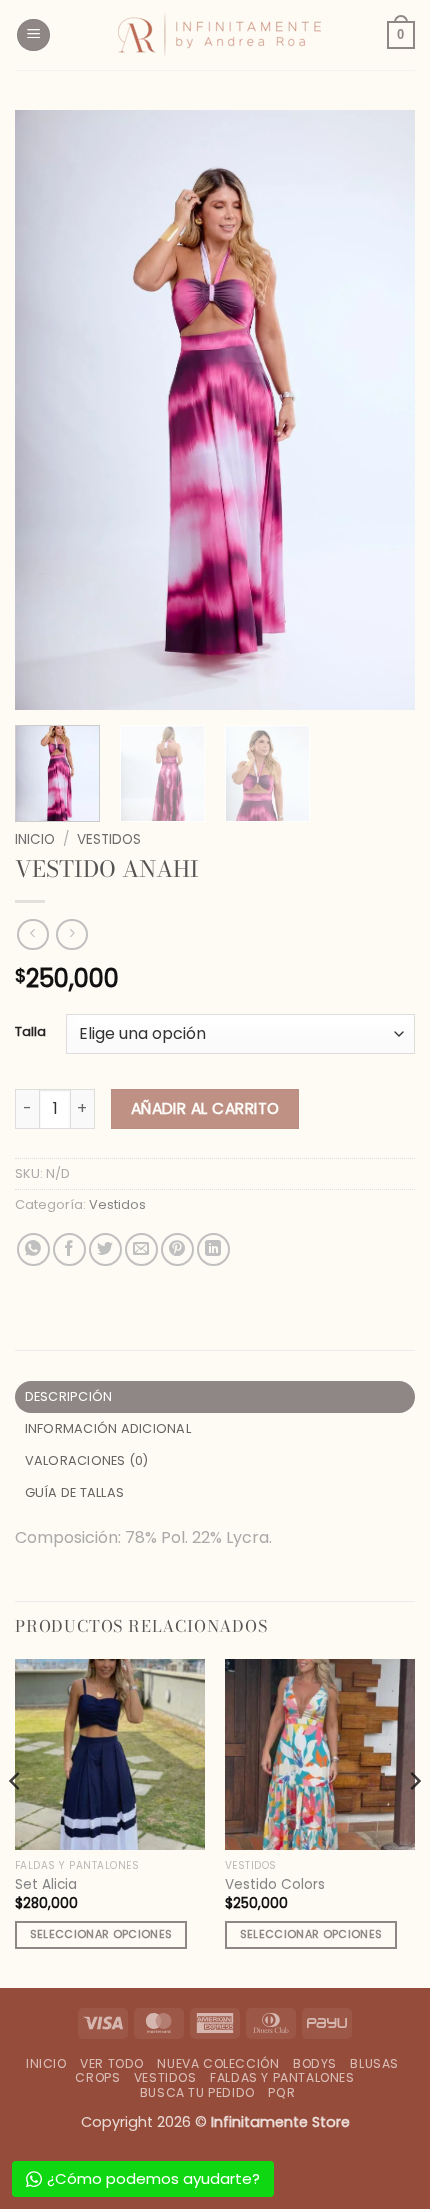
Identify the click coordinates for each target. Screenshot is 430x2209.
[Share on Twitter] (105, 1249)
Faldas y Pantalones (282, 2077)
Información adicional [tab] (108, 1428)
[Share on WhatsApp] (33, 1249)
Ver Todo (112, 2063)
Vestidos (109, 839)
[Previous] (48, 410)
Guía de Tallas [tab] (75, 1492)
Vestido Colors (275, 1885)
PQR (281, 2092)
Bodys (315, 2063)
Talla (30, 1032)
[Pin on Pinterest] (177, 1249)
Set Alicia (46, 1885)
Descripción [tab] (69, 1396)
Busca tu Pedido (197, 2092)
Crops (97, 2077)
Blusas (374, 2063)
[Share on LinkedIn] (213, 1249)
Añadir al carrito (205, 1108)
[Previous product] (71, 934)
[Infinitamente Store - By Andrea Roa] (218, 35)
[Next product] (32, 934)
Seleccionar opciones (101, 1934)
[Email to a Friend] (141, 1249)
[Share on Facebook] (69, 1249)
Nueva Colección (218, 2063)
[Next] (382, 410)
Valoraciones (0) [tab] (87, 1460)
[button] (33, 35)
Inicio (35, 839)
